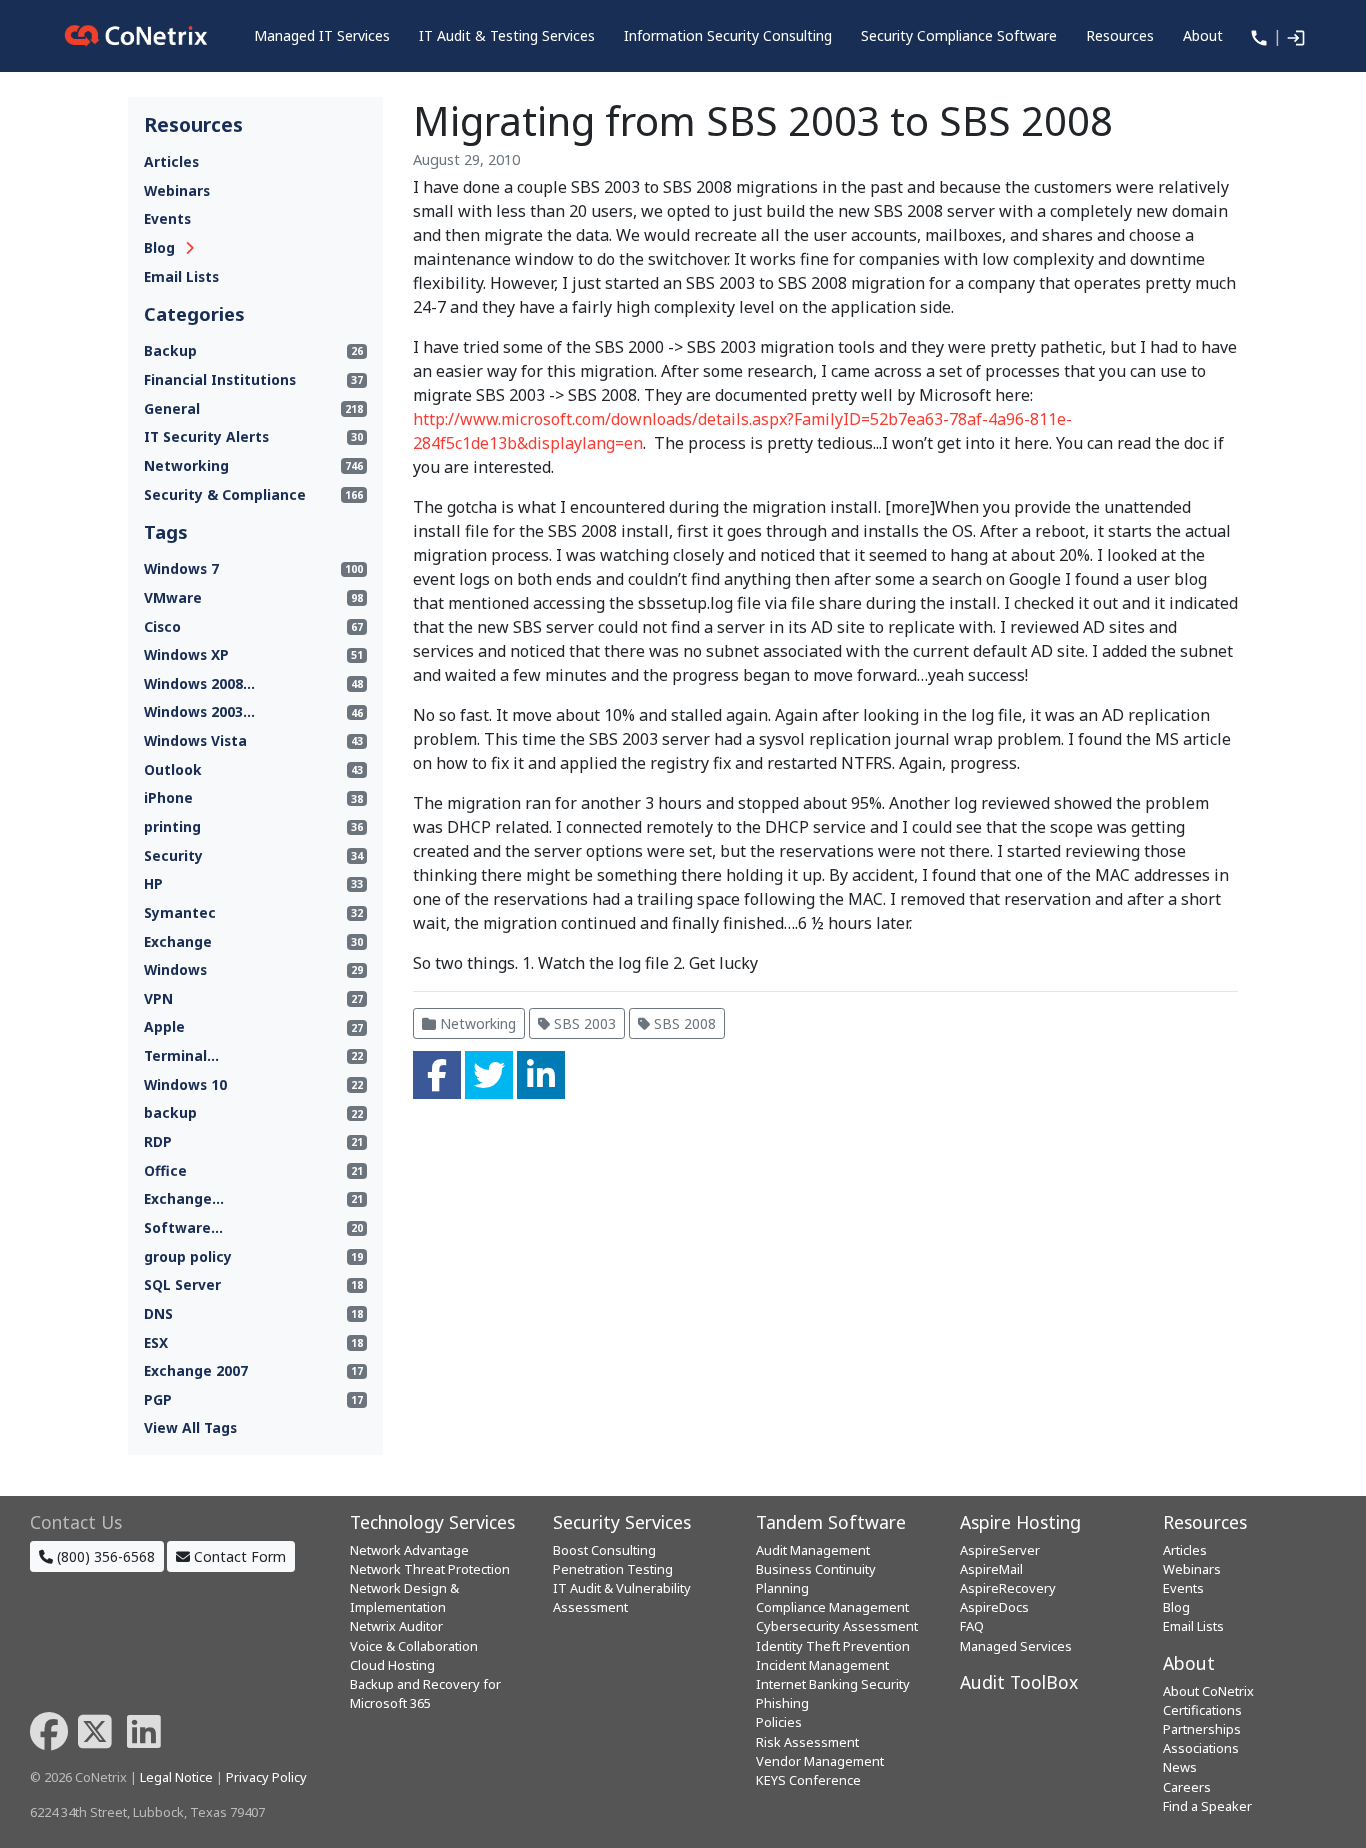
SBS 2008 (683, 1023)
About (1189, 1663)
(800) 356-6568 (104, 1556)
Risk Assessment (807, 1742)
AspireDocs (994, 1607)
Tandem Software (831, 1522)
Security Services (622, 1522)
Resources (1205, 1522)
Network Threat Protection (430, 1569)
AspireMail (991, 1569)
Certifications (1202, 1710)
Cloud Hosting (392, 1665)
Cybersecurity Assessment (837, 1626)
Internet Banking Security (833, 1684)
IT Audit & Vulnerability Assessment (622, 1597)
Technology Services (432, 1522)
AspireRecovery (1008, 1588)
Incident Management (822, 1665)
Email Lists (181, 276)
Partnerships (1202, 1729)
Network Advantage (409, 1550)
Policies (779, 1722)
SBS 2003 (583, 1023)
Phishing (782, 1703)
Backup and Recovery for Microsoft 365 (425, 1693)
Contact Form (238, 1556)
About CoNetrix (1208, 1691)
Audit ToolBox (1019, 1682)
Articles (171, 161)
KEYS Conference (808, 1780)
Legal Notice (176, 1777)
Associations (1201, 1748)
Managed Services (1016, 1646)
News (1180, 1767)
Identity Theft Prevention (833, 1646)
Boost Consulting (604, 1550)
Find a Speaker (1207, 1806)
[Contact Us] (1257, 36)
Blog (159, 247)
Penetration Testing (613, 1569)
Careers (1187, 1787)
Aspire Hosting (1020, 1522)
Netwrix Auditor (396, 1626)
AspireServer (1000, 1550)
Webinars (177, 190)
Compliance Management (832, 1607)
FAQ (972, 1626)
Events (167, 218)
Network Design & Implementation (404, 1597)
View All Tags (190, 1427)
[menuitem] (322, 36)
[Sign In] (1294, 36)
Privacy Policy (266, 1777)
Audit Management (813, 1550)
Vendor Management (820, 1761)
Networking (476, 1023)
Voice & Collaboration (414, 1646)
